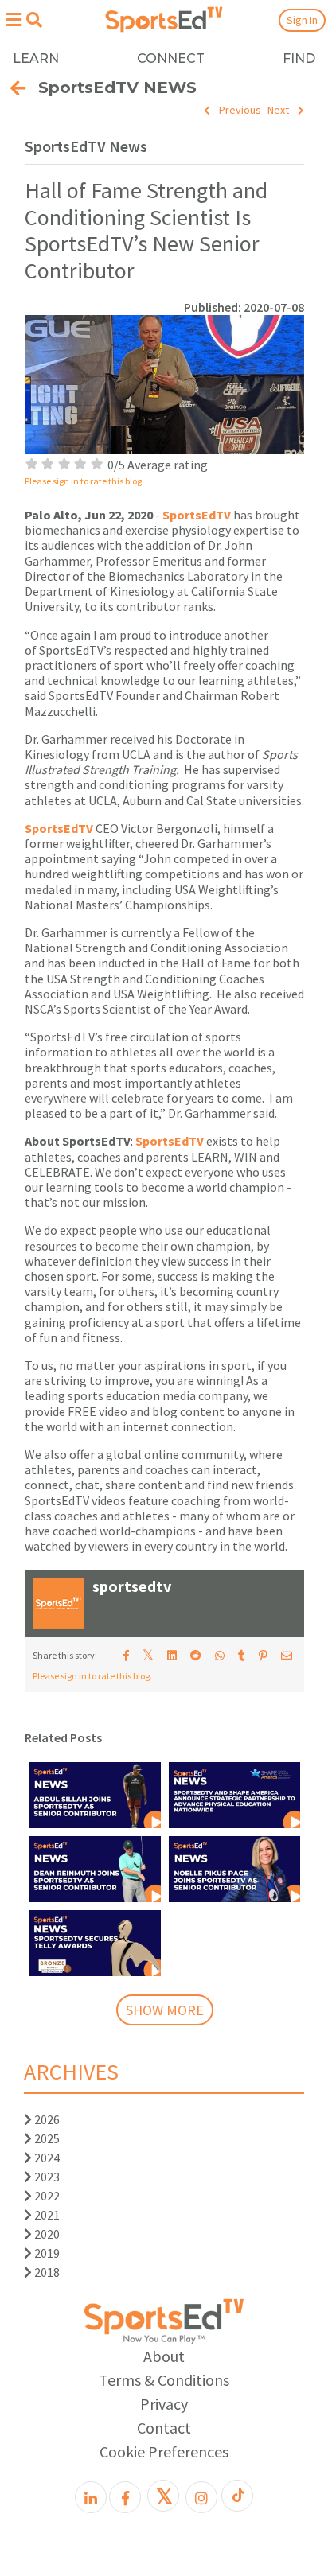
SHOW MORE (165, 2010)
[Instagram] (201, 2497)
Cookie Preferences (164, 2451)
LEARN (36, 58)
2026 (46, 2119)
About (164, 2356)
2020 (46, 2234)
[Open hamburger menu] (14, 19)
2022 (46, 2196)
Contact (164, 2428)
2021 (46, 2215)
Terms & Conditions (164, 2380)
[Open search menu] (34, 20)
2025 (46, 2138)
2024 (46, 2158)
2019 (46, 2253)
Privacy (164, 2404)
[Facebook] (125, 2497)
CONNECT (171, 58)
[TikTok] (237, 2496)
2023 (46, 2177)
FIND (299, 58)
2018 (46, 2272)
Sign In (302, 20)
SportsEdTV (197, 515)
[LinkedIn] (91, 2497)
